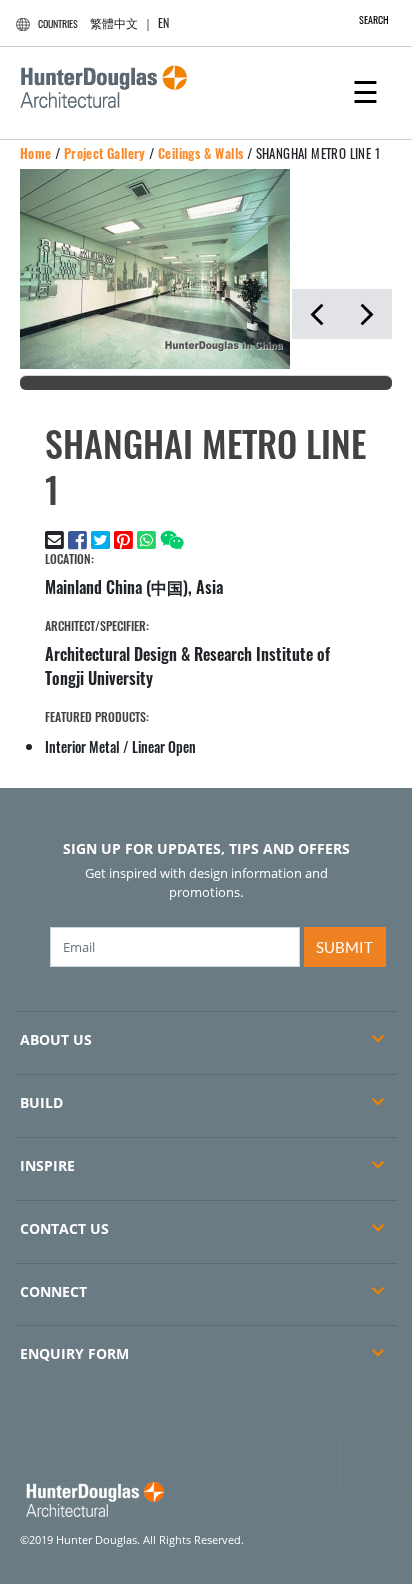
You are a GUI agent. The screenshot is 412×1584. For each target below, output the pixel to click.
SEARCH (374, 19)
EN (163, 22)
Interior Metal (82, 746)
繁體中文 (114, 22)
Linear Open (164, 746)
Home (36, 153)
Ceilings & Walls (200, 153)
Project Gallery (105, 153)
